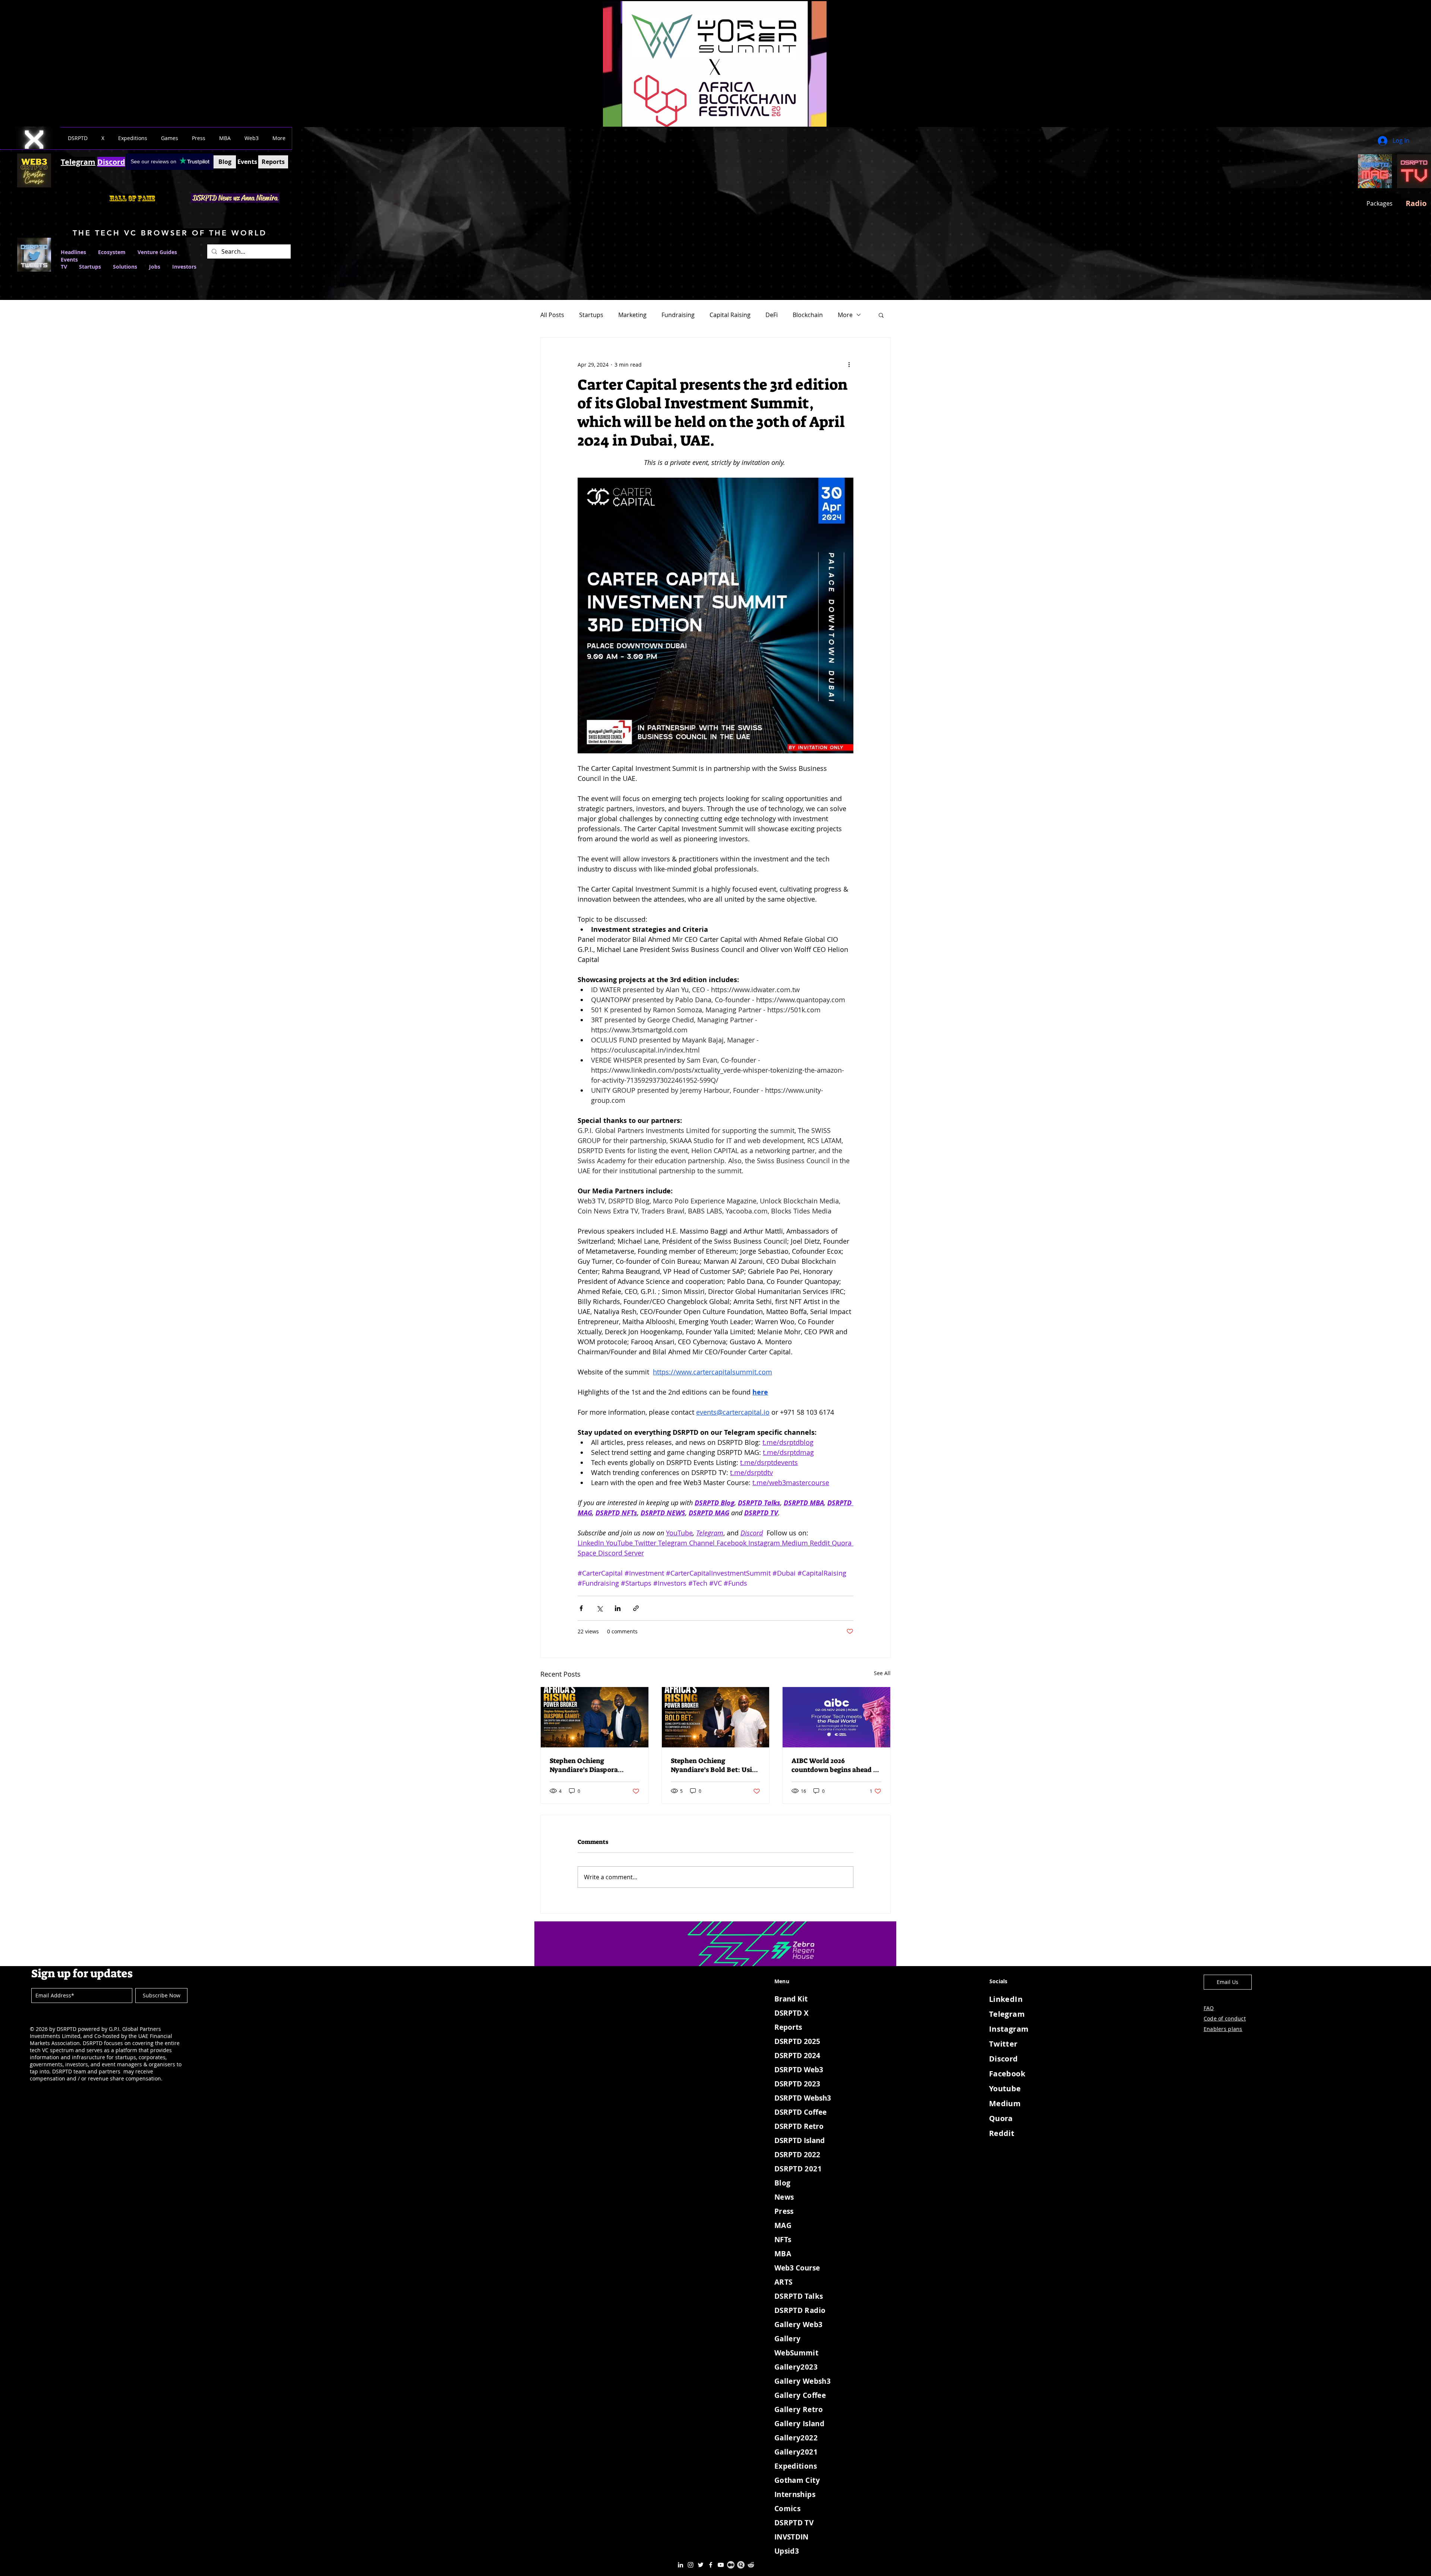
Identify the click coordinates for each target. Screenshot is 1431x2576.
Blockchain (808, 315)
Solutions (131, 267)
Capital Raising (730, 315)
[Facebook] (711, 2565)
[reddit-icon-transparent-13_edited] (751, 2565)
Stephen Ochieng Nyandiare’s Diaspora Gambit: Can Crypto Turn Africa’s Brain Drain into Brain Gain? (590, 1765)
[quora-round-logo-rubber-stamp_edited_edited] (741, 2565)
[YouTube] (721, 2565)
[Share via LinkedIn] (618, 1608)
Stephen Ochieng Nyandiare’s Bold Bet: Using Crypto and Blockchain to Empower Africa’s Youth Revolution (715, 1765)
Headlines (73, 252)
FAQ (1209, 2008)
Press (784, 2211)
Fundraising (678, 315)
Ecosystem (112, 252)
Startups (90, 267)
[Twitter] (701, 2565)
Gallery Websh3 (803, 2381)
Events (69, 260)
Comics (787, 2509)
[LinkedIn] (680, 2565)
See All (882, 1673)
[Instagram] (691, 2565)
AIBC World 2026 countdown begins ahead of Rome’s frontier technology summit (835, 1765)
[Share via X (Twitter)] (599, 1608)
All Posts (552, 315)
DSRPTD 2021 (798, 2169)
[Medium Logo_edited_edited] (731, 2565)
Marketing (632, 315)
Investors (184, 267)
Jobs (155, 267)
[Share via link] (636, 1608)
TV (64, 267)
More (845, 315)
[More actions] (849, 364)
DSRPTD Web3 (799, 2070)
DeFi (772, 315)
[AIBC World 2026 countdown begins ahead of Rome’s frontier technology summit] (836, 1717)
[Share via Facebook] (581, 1608)
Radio (1416, 203)
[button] (78, 138)
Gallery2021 (796, 2452)
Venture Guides (157, 252)
